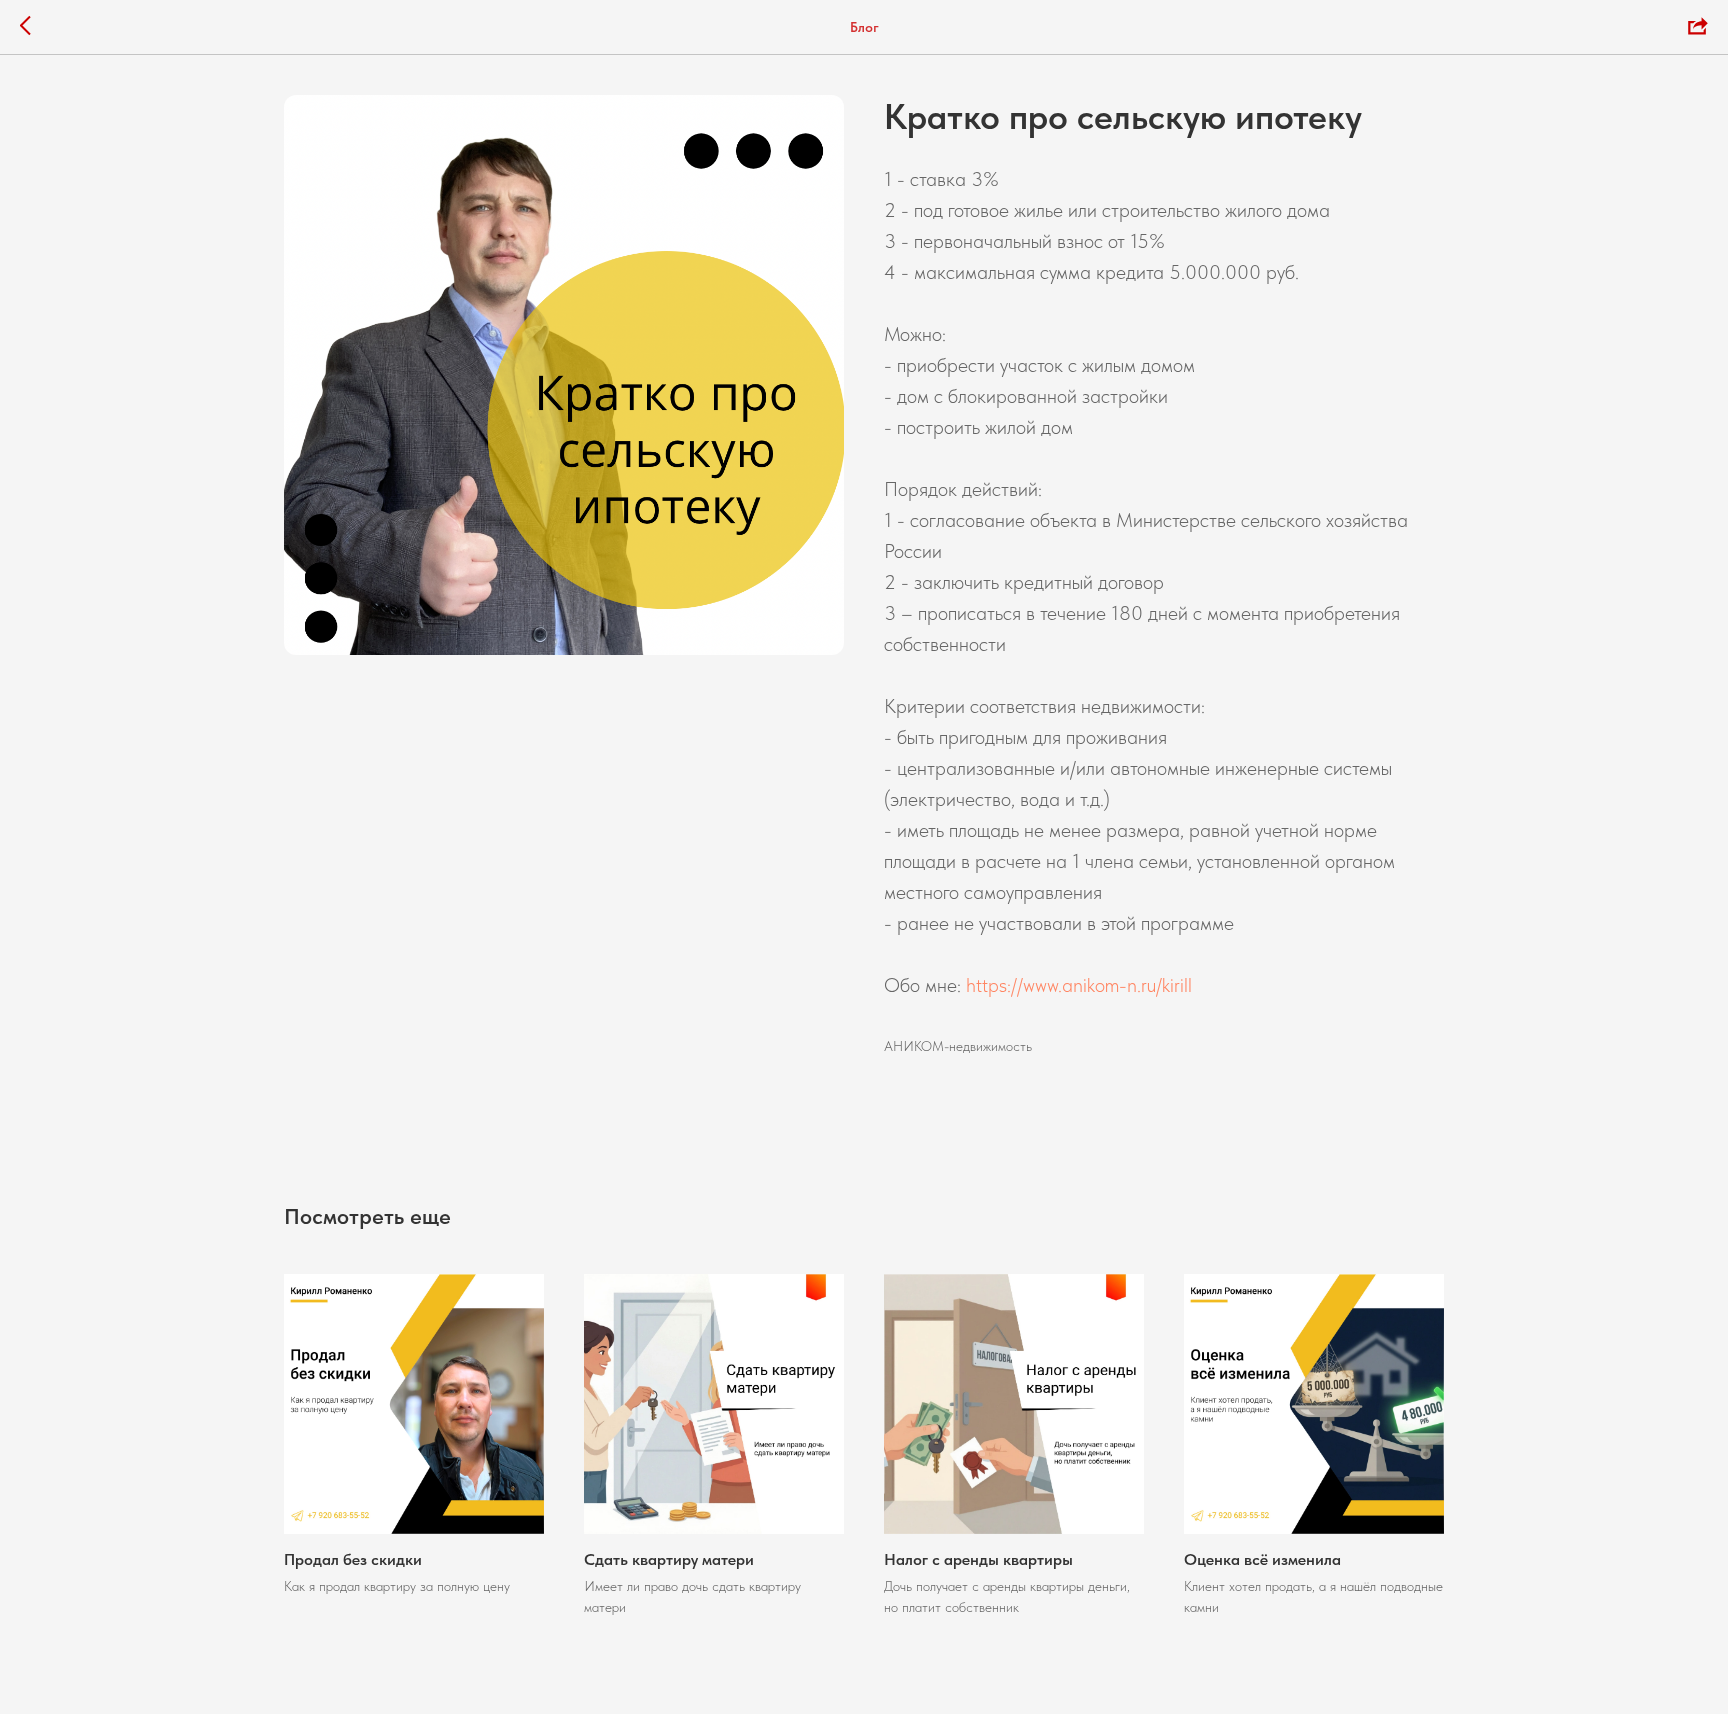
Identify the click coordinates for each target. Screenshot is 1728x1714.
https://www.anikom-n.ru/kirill (1079, 985)
